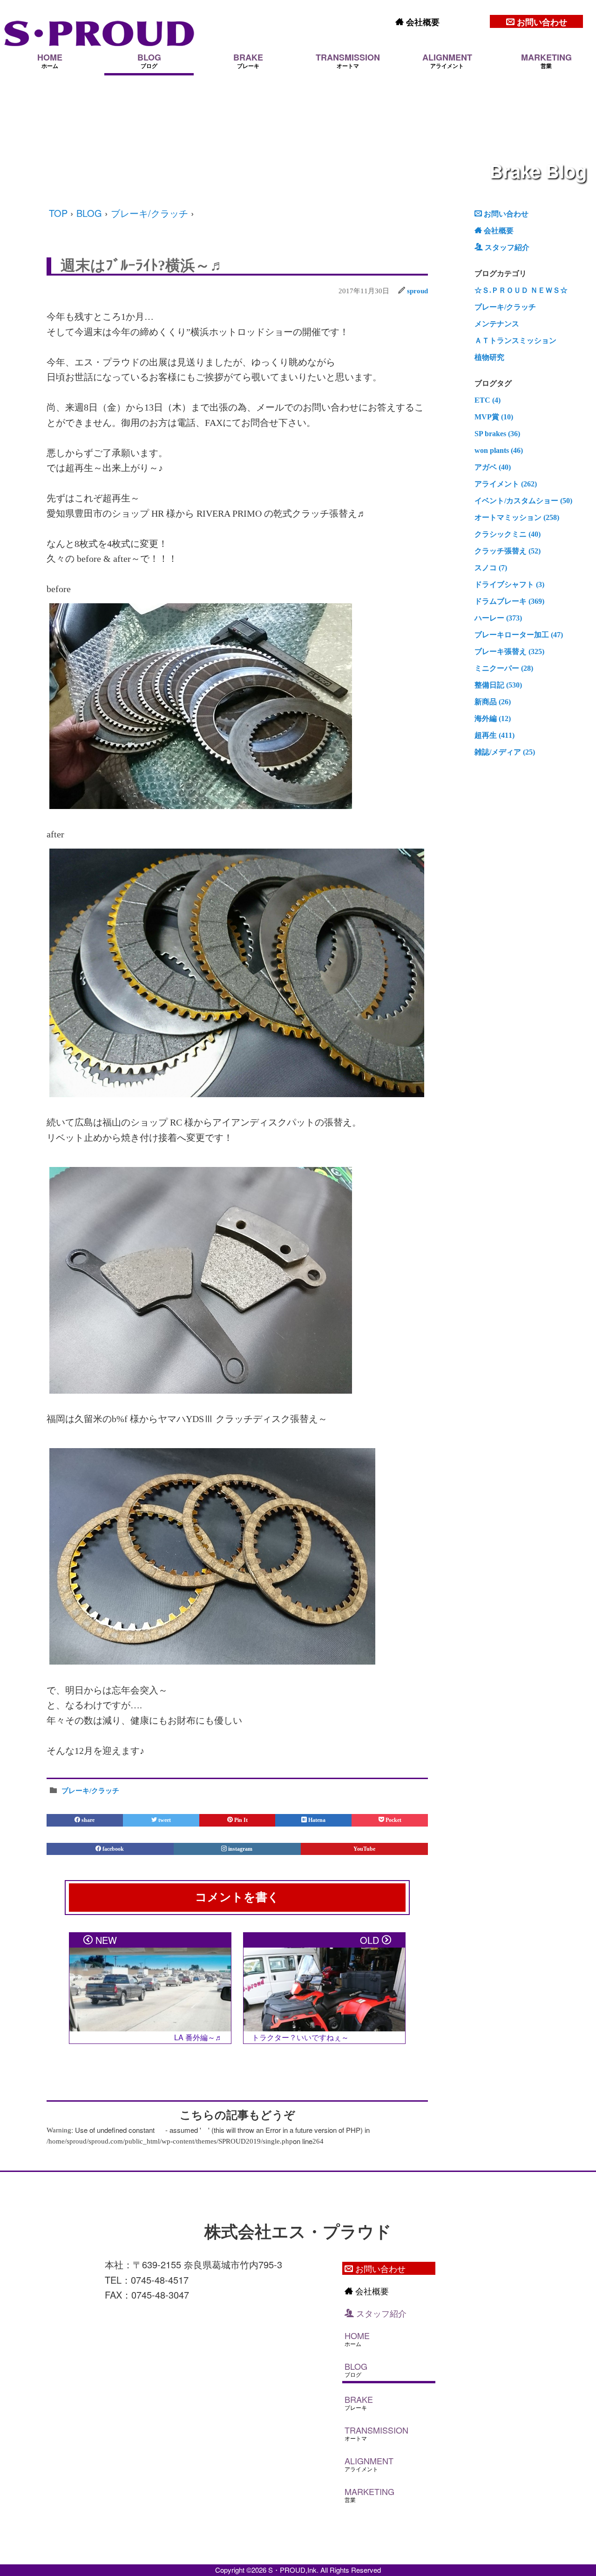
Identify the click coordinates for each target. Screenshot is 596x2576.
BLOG (149, 61)
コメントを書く (237, 1897)
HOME (50, 61)
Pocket (393, 1820)
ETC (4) (488, 400)
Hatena (316, 1820)
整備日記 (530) (498, 685)
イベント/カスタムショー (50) (523, 501)
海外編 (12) (493, 718)
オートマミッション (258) (517, 517)
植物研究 (489, 357)
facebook (113, 1849)
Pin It (240, 1820)
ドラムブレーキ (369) (509, 601)
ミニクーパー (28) (504, 668)
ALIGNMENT (447, 61)
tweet (164, 1820)
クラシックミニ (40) (508, 534)
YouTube (364, 1849)
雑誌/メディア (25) (505, 752)
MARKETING (546, 61)
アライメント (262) (506, 484)
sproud (417, 291)
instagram (240, 1849)
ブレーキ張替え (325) (509, 651)
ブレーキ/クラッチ (149, 213)
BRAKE (248, 61)
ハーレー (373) (498, 618)
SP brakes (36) (497, 434)
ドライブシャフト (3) (509, 584)
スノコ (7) (491, 568)
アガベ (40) (493, 467)
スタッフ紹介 (506, 247)
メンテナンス (497, 324)
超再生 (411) (494, 735)
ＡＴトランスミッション (515, 341)
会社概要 (422, 22)
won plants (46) (499, 450)
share (87, 1820)
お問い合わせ (541, 22)
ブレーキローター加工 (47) (519, 635)
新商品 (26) (493, 702)
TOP (58, 213)
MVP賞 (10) (494, 417)
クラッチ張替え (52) (508, 551)
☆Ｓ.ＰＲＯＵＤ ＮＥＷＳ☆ (521, 290)
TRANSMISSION (348, 61)
